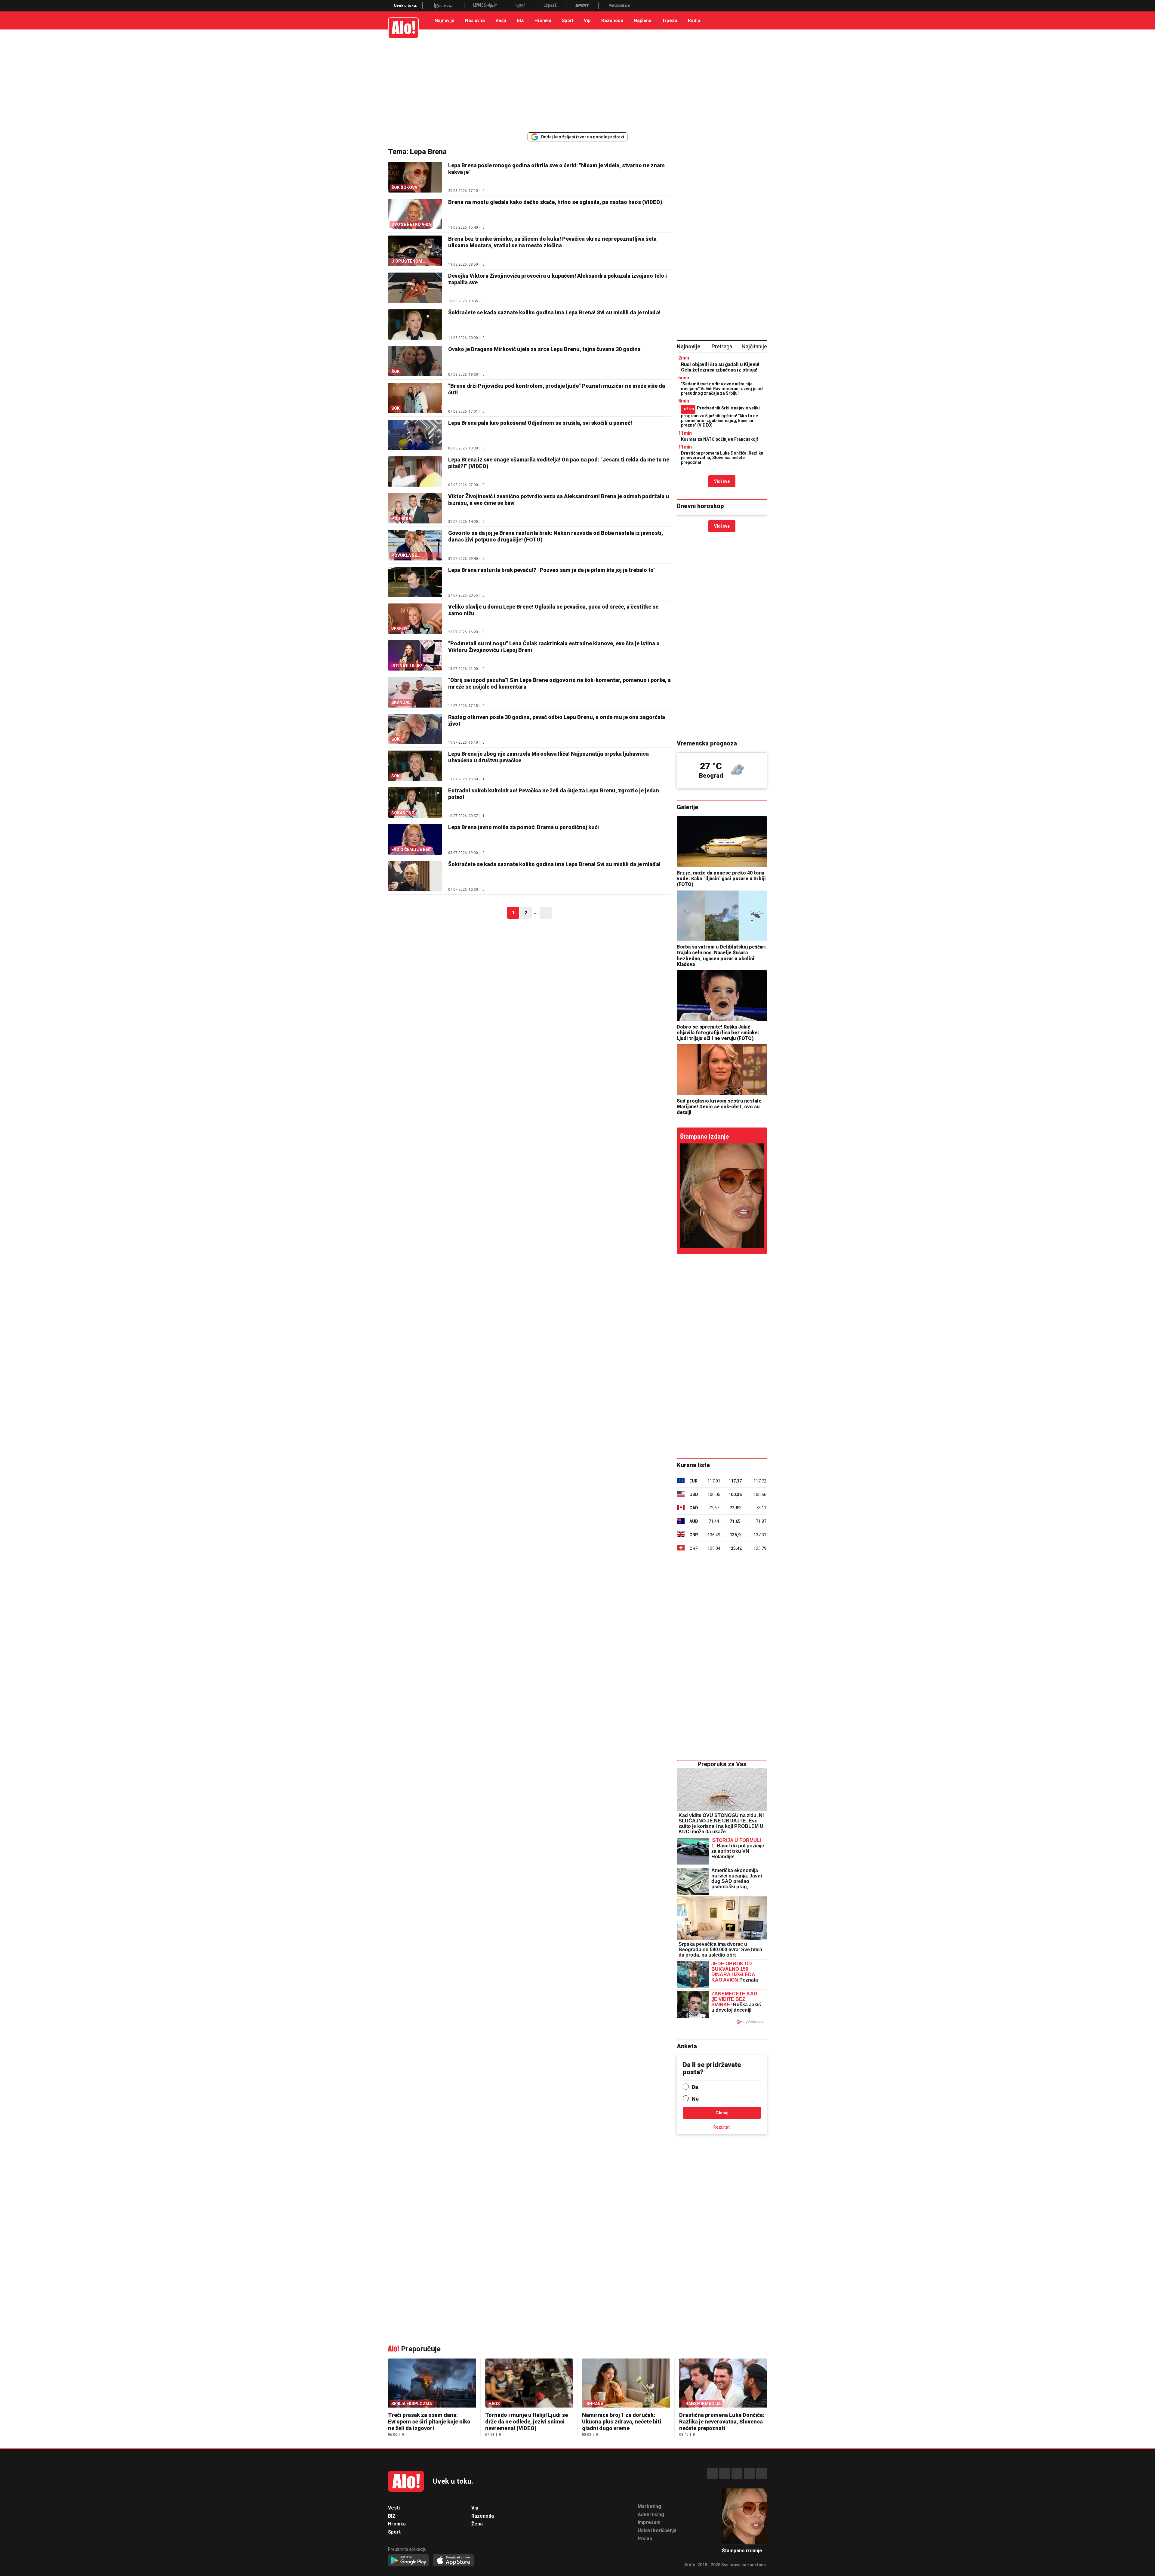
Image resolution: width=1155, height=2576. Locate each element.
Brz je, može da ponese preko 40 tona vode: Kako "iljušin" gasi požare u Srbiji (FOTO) (721, 879)
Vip (587, 20)
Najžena (643, 20)
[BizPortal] (443, 6)
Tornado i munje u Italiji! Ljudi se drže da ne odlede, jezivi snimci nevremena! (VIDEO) (527, 2422)
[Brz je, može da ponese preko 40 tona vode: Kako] (722, 842)
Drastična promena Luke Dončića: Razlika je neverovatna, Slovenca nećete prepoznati (722, 458)
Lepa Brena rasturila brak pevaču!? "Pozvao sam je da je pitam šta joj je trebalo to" (552, 570)
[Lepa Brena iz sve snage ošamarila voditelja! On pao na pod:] (415, 472)
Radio (694, 20)
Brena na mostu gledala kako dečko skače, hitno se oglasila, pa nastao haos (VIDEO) (555, 202)
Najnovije (445, 20)
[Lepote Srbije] (485, 6)
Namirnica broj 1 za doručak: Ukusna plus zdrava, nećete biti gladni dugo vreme (622, 2422)
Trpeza (670, 20)
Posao (645, 2539)
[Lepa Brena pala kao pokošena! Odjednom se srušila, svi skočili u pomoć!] (415, 435)
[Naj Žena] (520, 6)
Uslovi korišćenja (657, 2530)
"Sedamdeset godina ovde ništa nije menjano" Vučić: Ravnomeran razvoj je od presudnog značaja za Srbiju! (722, 389)
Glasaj (722, 2113)
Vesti (501, 20)
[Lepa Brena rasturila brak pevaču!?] (415, 582)
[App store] (453, 2561)
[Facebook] (712, 2473)
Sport (568, 20)
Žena (477, 2524)
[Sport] (582, 6)
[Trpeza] (550, 6)
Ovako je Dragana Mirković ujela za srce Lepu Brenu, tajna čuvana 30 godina (544, 349)
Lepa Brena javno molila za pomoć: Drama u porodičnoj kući (524, 827)
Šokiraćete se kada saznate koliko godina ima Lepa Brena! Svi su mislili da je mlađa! (554, 312)
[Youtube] (749, 2473)
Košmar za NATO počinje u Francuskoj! (719, 439)
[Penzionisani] (619, 6)
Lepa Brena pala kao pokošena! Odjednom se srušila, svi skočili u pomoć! (540, 423)
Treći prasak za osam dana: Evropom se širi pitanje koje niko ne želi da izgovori (429, 2422)
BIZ (520, 20)
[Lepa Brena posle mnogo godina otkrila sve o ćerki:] (722, 1196)
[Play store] (408, 2561)
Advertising (651, 2514)
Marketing (649, 2506)
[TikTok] (737, 2473)
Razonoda (612, 20)
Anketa (687, 2046)
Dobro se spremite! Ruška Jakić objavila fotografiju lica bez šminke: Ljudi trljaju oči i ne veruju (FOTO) (718, 1033)
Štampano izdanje (704, 1137)
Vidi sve (722, 481)
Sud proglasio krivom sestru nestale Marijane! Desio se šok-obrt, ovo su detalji (719, 1107)
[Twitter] (762, 2473)
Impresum (649, 2522)
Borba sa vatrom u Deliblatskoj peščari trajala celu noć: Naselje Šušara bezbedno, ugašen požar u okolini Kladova (721, 956)
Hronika (543, 20)
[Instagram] (725, 2473)
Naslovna (475, 20)
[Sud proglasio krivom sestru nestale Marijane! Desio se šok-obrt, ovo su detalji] (722, 1070)
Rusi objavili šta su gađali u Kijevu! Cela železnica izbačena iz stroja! (720, 367)
